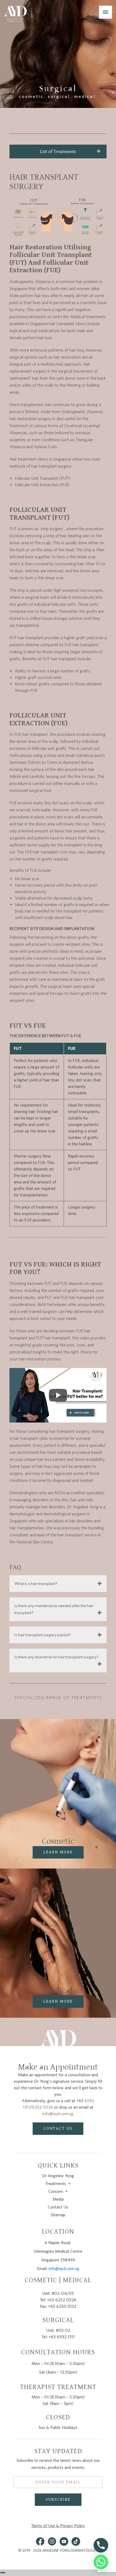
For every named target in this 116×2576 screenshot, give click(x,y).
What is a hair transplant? (36, 1584)
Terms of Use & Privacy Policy (58, 2526)
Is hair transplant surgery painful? (43, 1635)
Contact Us (58, 2207)
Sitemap (58, 2215)
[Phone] (101, 2545)
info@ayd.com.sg (58, 2114)
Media (58, 2199)
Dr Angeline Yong (58, 2176)
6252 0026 (43, 2107)
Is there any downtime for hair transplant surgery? (57, 1657)
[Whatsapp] (101, 2562)
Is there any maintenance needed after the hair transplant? (54, 1609)
